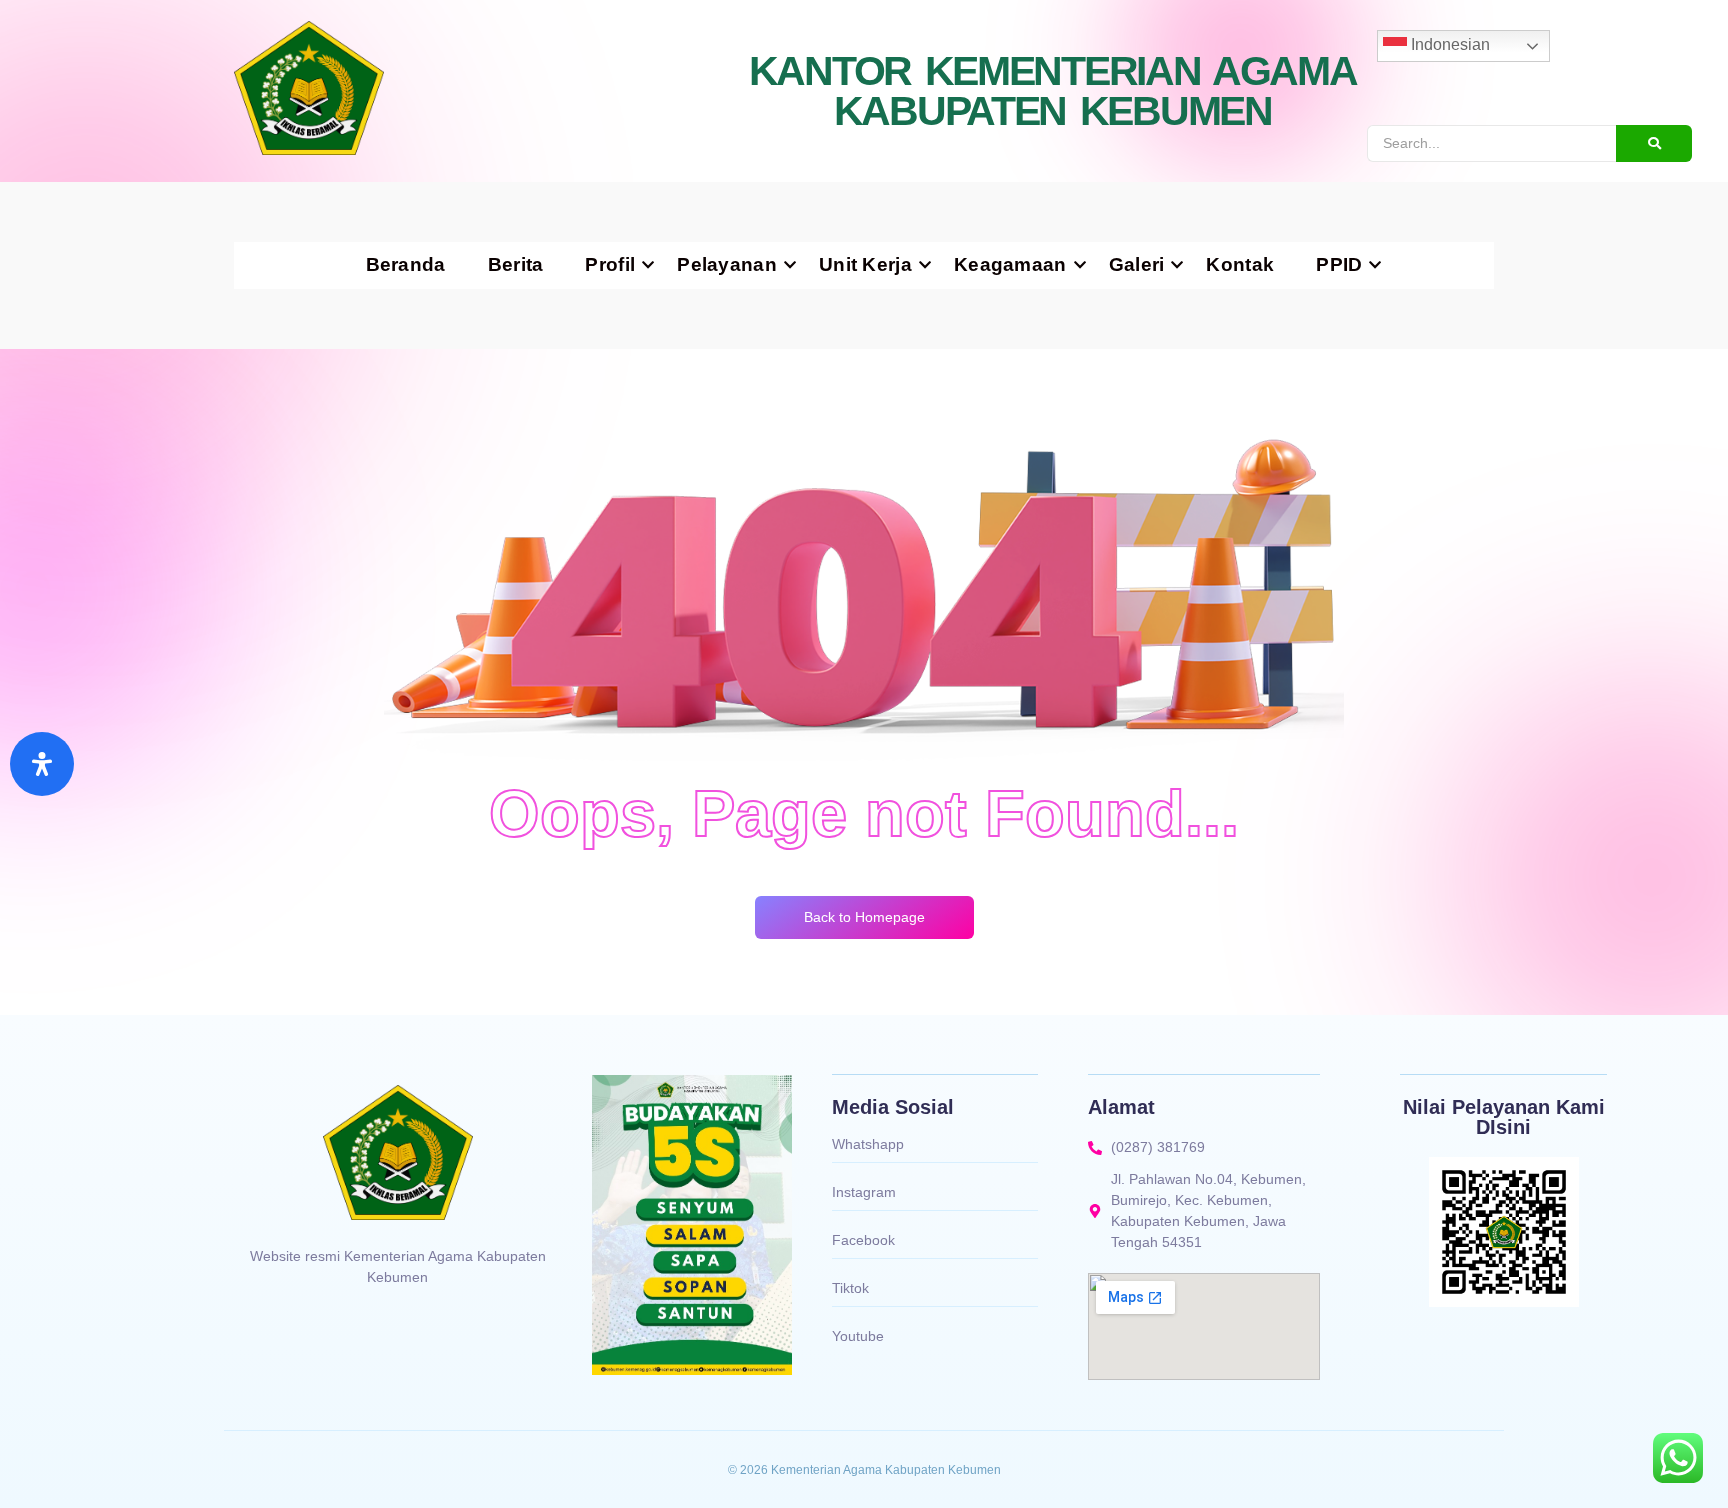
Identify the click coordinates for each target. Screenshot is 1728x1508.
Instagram (864, 1192)
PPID (1339, 264)
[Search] (1654, 143)
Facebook (863, 1240)
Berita (516, 264)
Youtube (858, 1336)
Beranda (406, 264)
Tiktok (850, 1288)
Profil (610, 264)
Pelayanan (727, 264)
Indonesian (1448, 44)
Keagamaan (1010, 264)
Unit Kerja (865, 264)
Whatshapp (868, 1144)
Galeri (1137, 264)
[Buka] (42, 764)
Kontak (1240, 264)
